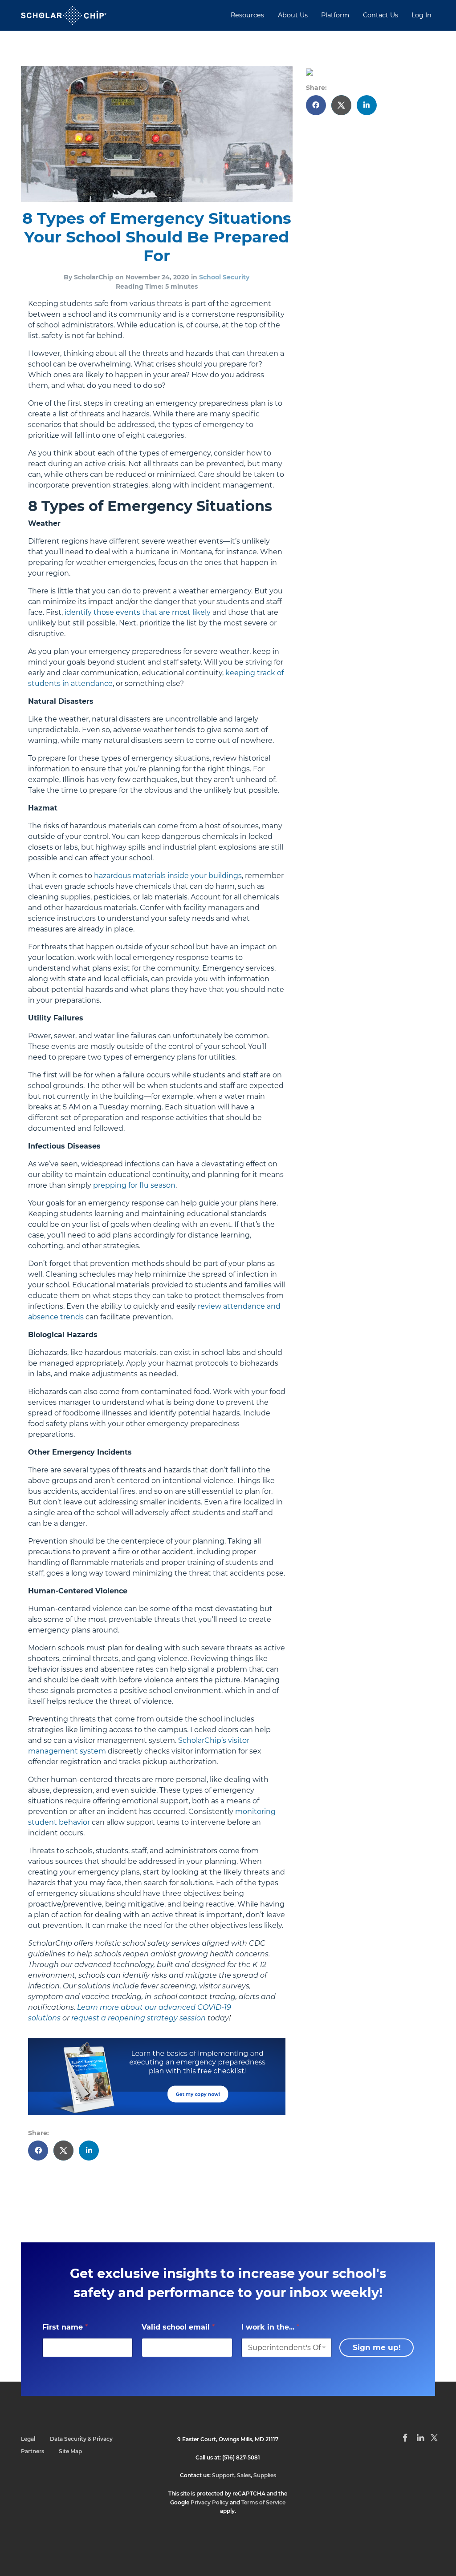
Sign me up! (377, 2347)
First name (65, 2327)
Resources (247, 15)
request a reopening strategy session (138, 2018)
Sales (244, 2475)
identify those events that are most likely (138, 612)
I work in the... (270, 2327)
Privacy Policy (210, 2502)
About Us (293, 15)
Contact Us (381, 15)
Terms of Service (263, 2502)
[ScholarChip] (64, 15)
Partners (33, 2451)
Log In (421, 15)
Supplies (265, 2475)
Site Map (70, 2451)
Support (223, 2475)
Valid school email (178, 2327)
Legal (28, 2439)
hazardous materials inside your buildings (168, 876)
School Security (224, 277)
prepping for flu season (134, 1185)
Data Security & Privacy (81, 2439)
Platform (335, 15)
